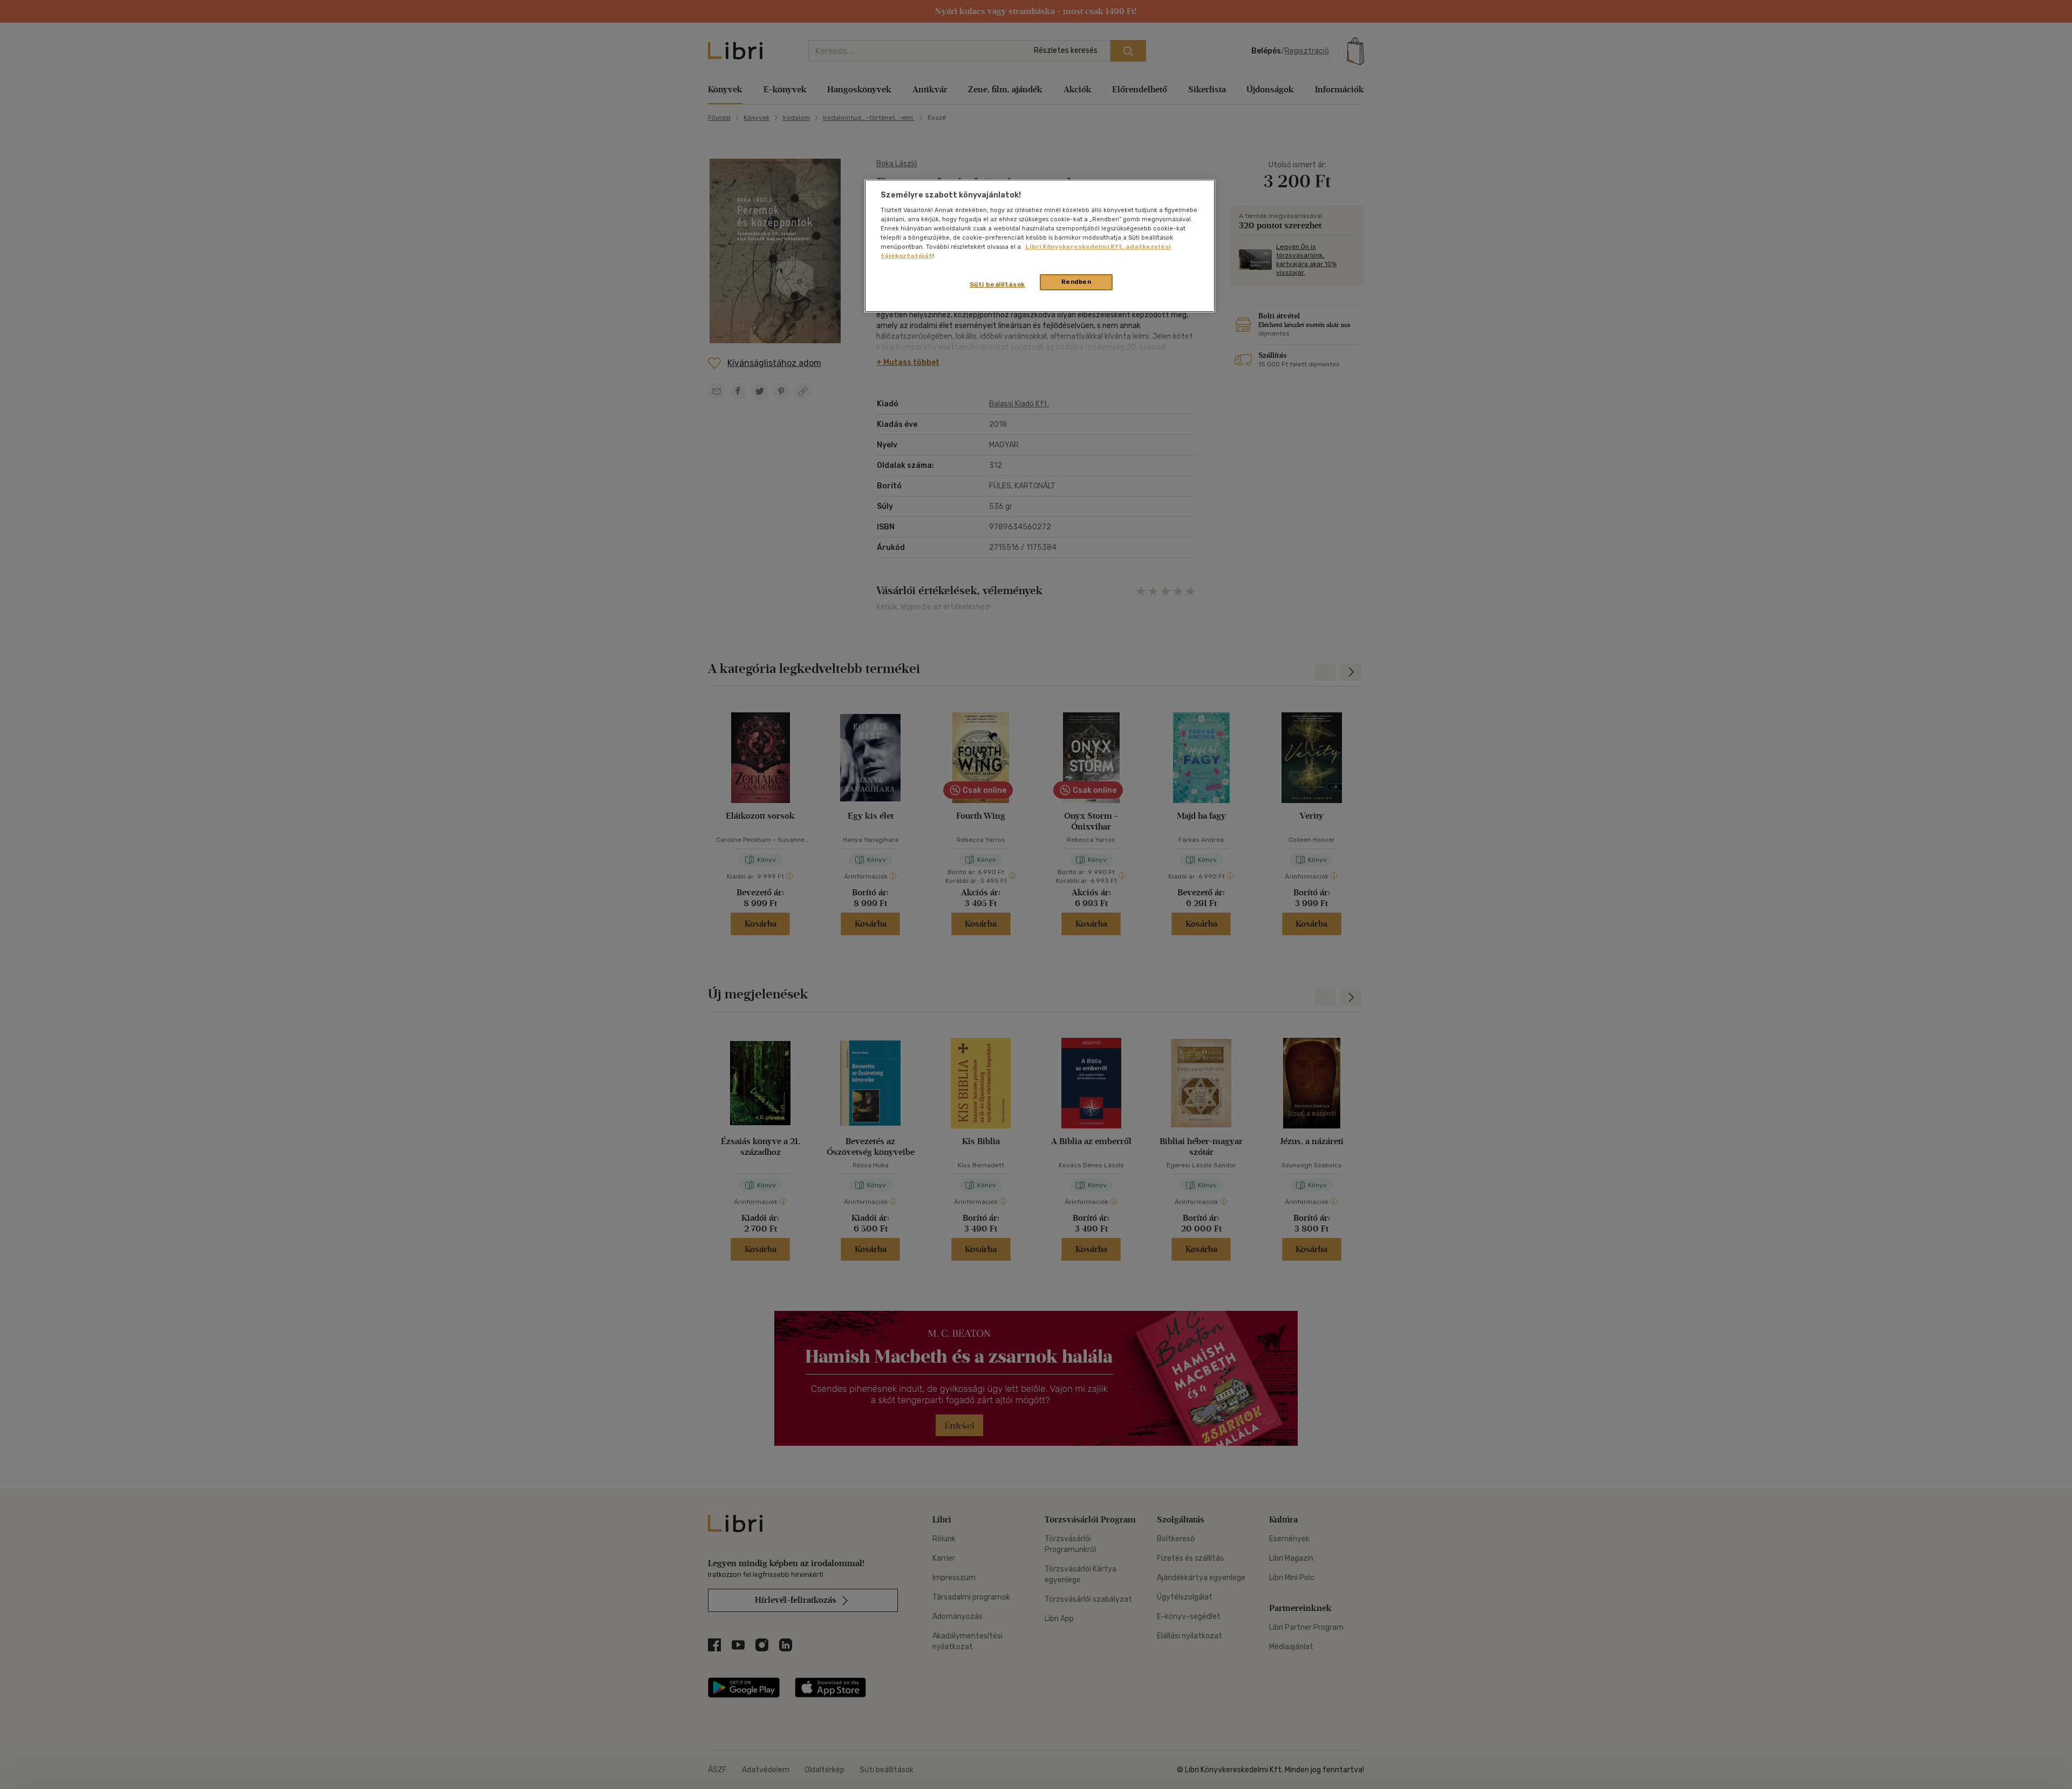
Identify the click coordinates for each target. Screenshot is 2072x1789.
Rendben (1076, 282)
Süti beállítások (997, 284)
